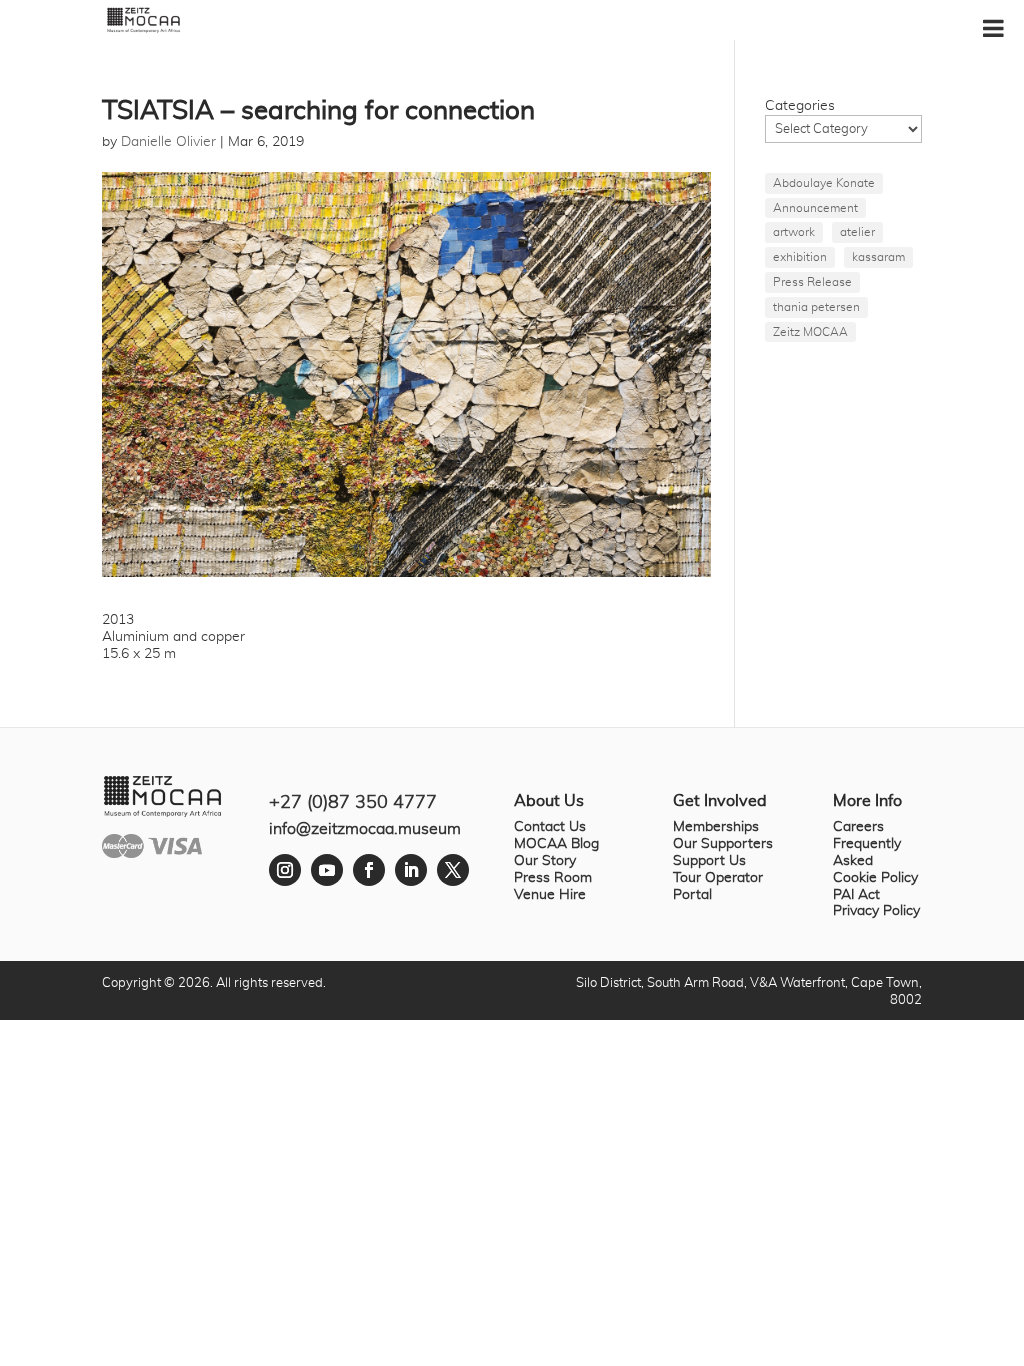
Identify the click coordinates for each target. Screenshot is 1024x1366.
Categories (800, 106)
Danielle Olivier (168, 142)
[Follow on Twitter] (453, 870)
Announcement (815, 208)
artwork (794, 232)
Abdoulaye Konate (824, 183)
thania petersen (816, 307)
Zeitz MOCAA (810, 332)
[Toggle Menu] (993, 28)
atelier (857, 232)
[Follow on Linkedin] (411, 870)
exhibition (800, 257)
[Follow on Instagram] (285, 870)
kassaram (878, 257)
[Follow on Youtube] (327, 870)
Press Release (812, 282)
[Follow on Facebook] (369, 870)
